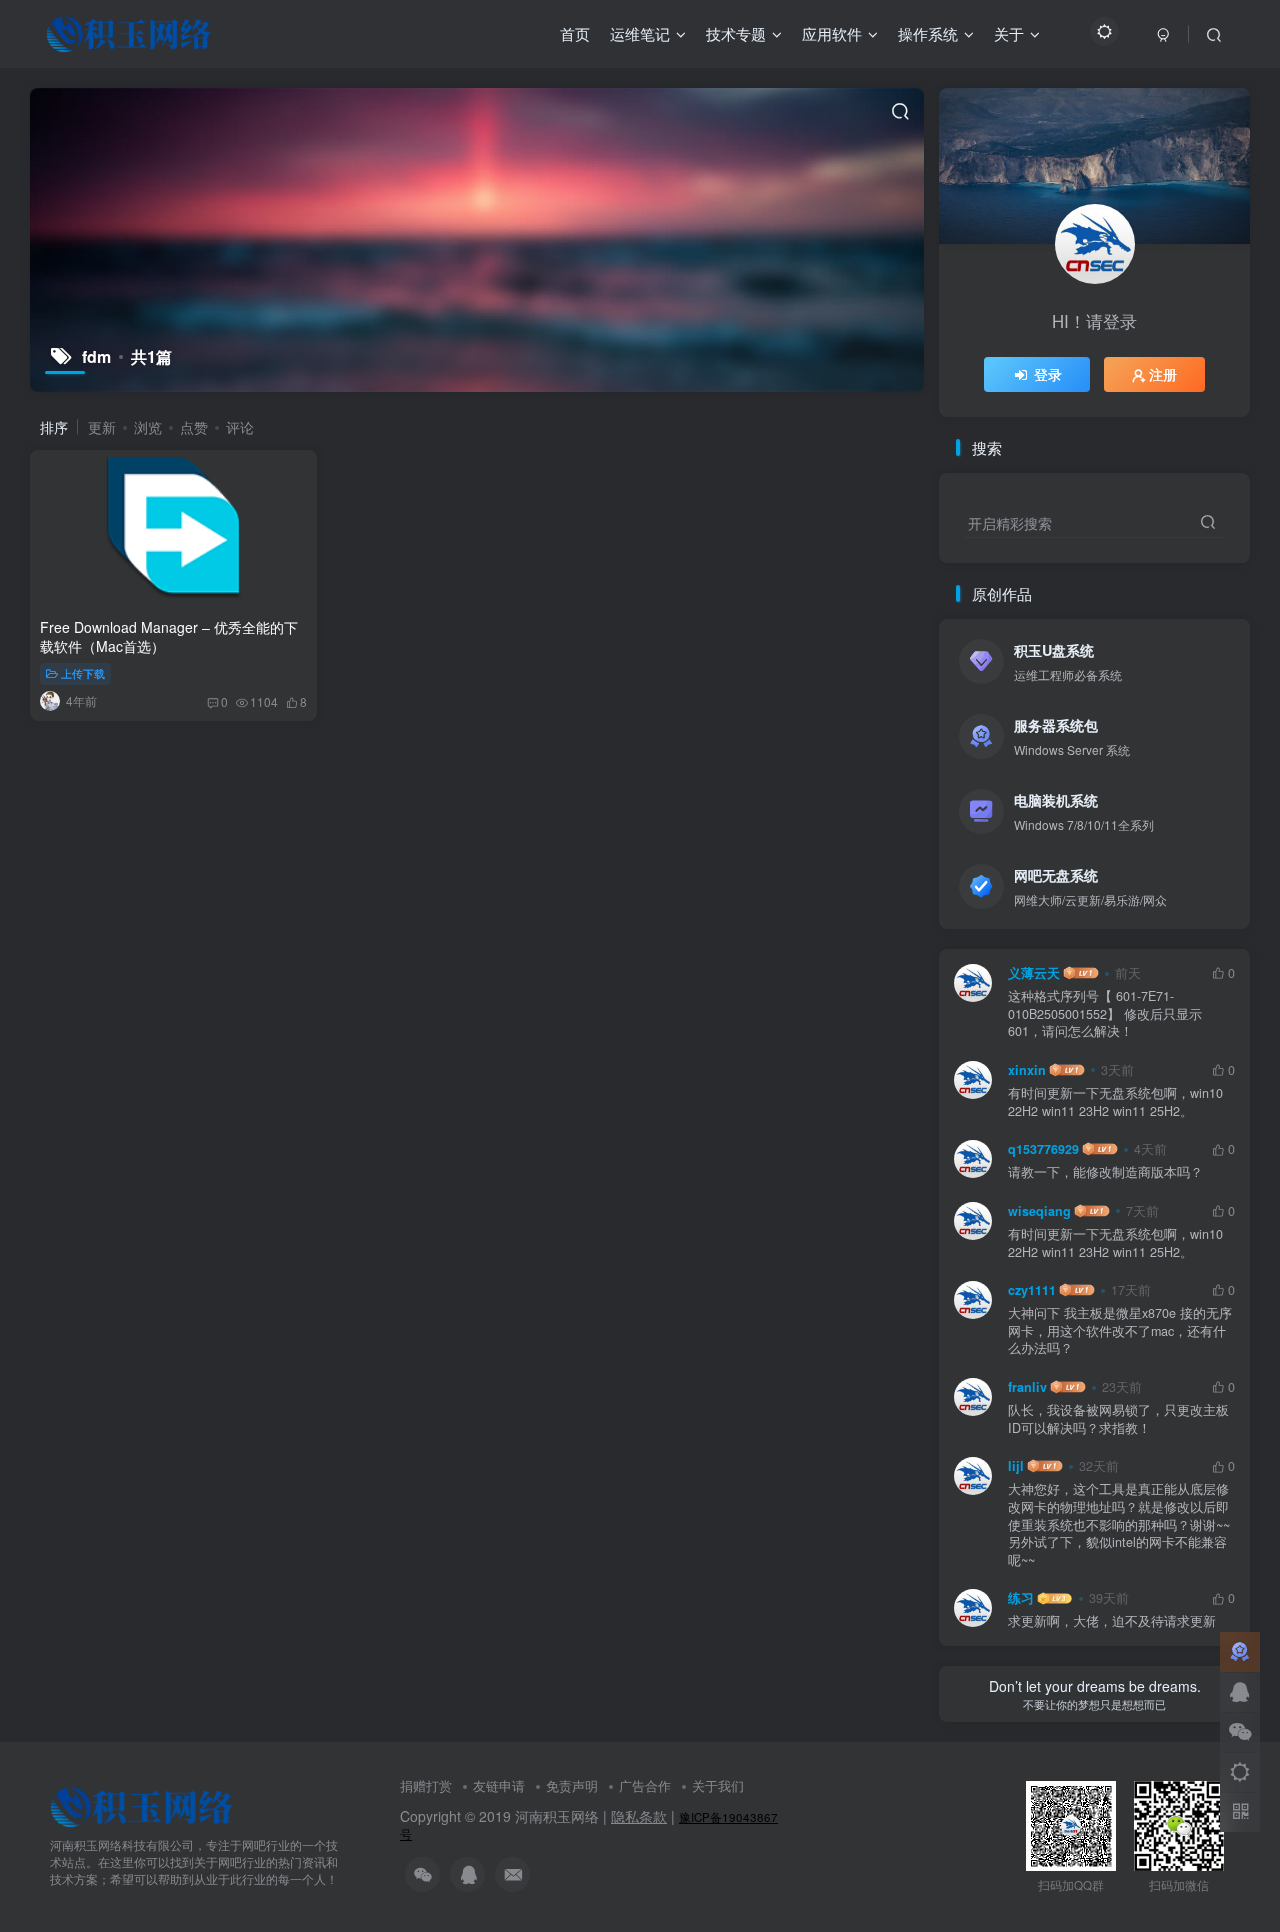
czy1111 (1032, 1290)
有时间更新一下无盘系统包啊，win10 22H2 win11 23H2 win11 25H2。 (1115, 1102)
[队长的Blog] (142, 1805)
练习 (1021, 1598)
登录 (1048, 374)
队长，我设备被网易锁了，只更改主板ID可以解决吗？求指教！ (1118, 1419)
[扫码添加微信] (1240, 1732)
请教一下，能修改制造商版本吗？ (1105, 1172)
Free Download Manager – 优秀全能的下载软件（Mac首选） (169, 637)
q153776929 (1043, 1149)
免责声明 (572, 1785)
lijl (1016, 1466)
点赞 (194, 427)
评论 (240, 427)
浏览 (148, 427)
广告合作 (645, 1785)
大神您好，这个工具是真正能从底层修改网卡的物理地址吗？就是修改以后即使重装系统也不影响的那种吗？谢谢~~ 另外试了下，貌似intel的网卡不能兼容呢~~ (1119, 1525)
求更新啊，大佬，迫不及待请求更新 (1112, 1621)
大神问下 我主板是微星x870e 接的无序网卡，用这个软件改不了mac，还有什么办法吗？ (1120, 1331)
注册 (1163, 374)
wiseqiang (1039, 1211)
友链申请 (499, 1785)
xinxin (1027, 1070)
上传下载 (83, 673)
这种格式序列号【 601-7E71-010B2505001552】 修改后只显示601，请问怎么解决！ (1105, 1014)
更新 (102, 427)
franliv (1027, 1387)
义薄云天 (1034, 973)
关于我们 (718, 1785)
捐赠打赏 (426, 1785)
